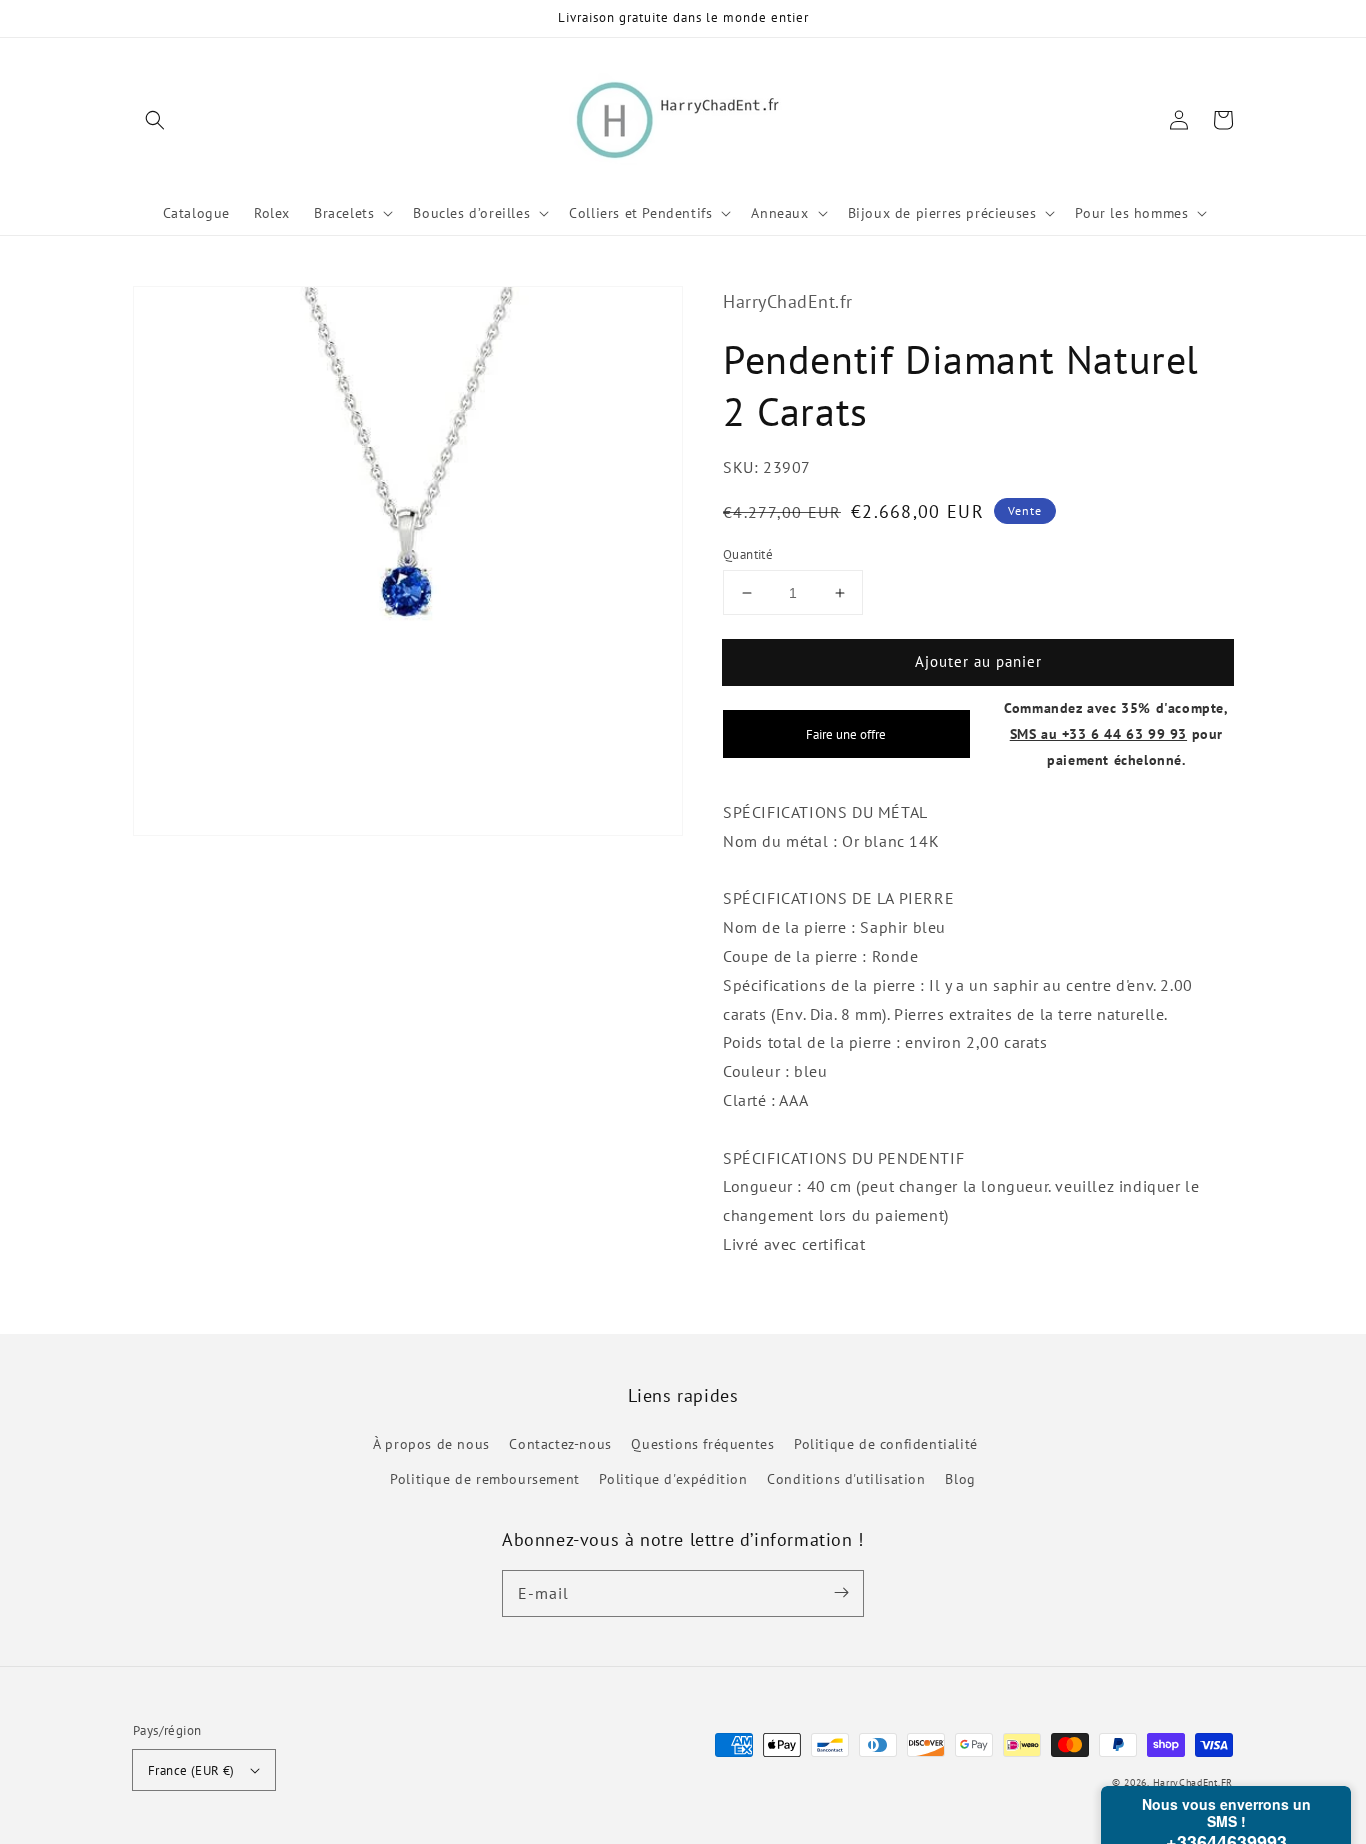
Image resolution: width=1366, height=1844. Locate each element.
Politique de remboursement (485, 1479)
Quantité (748, 554)
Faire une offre (846, 734)
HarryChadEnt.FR (1193, 1782)
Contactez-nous (560, 1444)
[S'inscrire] (841, 1593)
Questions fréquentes (702, 1444)
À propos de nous (431, 1444)
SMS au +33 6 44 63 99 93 (1098, 733)
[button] (155, 120)
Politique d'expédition (673, 1479)
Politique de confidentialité (886, 1444)
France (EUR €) (191, 1770)
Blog (960, 1479)
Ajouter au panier (978, 661)
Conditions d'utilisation (846, 1479)
